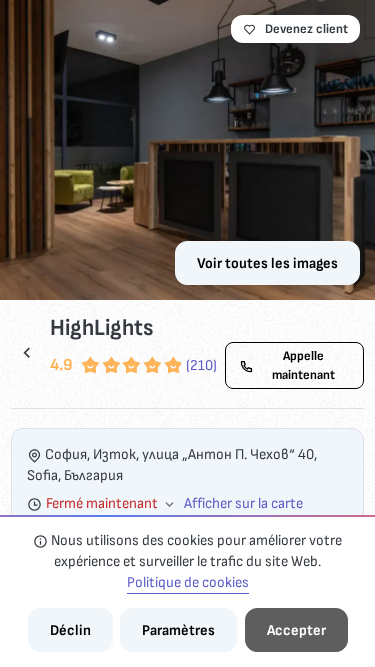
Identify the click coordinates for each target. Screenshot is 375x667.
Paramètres (178, 630)
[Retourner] (27, 352)
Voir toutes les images (267, 263)
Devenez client (306, 29)
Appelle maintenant (303, 365)
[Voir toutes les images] (187, 150)
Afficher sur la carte (243, 503)
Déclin (70, 630)
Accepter (296, 630)
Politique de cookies (188, 582)
